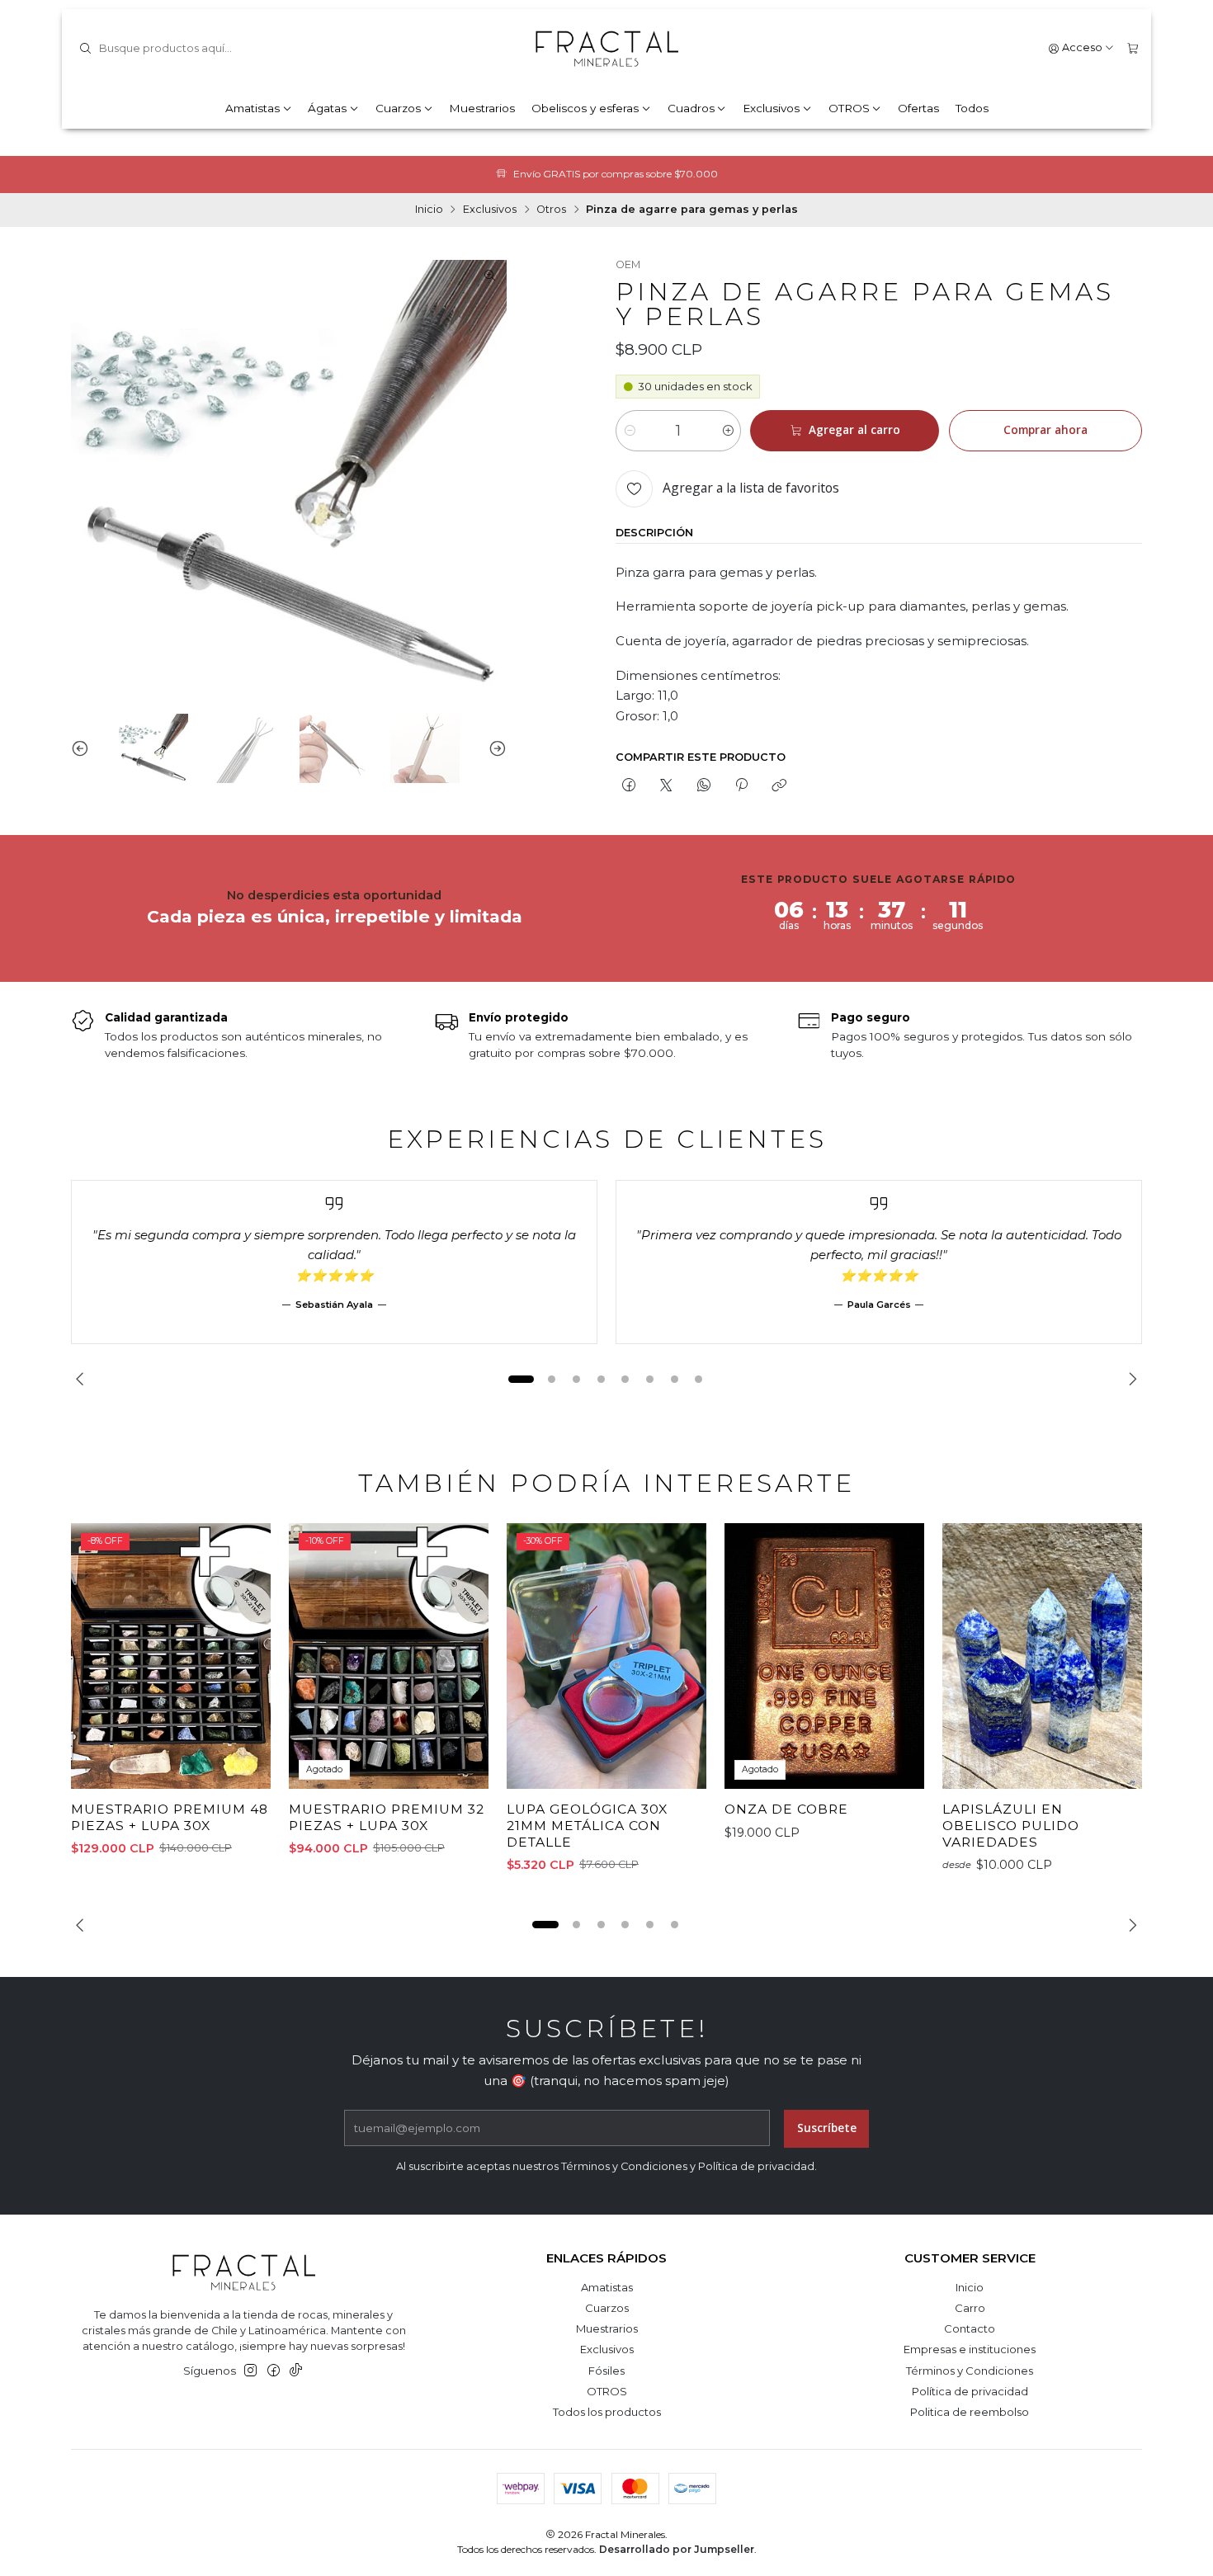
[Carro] (1133, 48)
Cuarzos (398, 108)
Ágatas (327, 108)
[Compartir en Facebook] (628, 786)
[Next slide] (494, 748)
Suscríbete (827, 2128)
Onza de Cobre (786, 1809)
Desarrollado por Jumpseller (677, 2549)
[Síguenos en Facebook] (274, 2371)
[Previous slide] (83, 748)
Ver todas (902, 174)
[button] (521, 1380)
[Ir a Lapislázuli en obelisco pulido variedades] (1042, 1656)
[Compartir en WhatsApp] (703, 786)
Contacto (970, 2328)
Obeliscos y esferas (585, 108)
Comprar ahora (1045, 430)
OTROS (849, 108)
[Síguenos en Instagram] (250, 2371)
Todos (972, 108)
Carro (970, 2308)
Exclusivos (771, 108)
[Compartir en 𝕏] (666, 786)
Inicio (429, 210)
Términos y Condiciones (970, 2371)
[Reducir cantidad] (629, 431)
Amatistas (253, 108)
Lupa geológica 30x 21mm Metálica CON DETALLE (587, 1825)
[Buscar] (85, 49)
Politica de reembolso (970, 2412)
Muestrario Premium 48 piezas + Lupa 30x (170, 1817)
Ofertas (918, 108)
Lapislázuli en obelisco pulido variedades (1011, 1825)
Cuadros (691, 108)
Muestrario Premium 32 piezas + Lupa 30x (387, 1817)
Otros (551, 210)
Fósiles (606, 2371)
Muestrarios (482, 108)
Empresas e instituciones (970, 2349)
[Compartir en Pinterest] (741, 786)
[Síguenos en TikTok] (296, 2371)
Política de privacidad (970, 2391)
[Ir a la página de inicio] (606, 49)
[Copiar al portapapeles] (779, 786)
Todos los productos (607, 2412)
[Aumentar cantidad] (727, 431)
